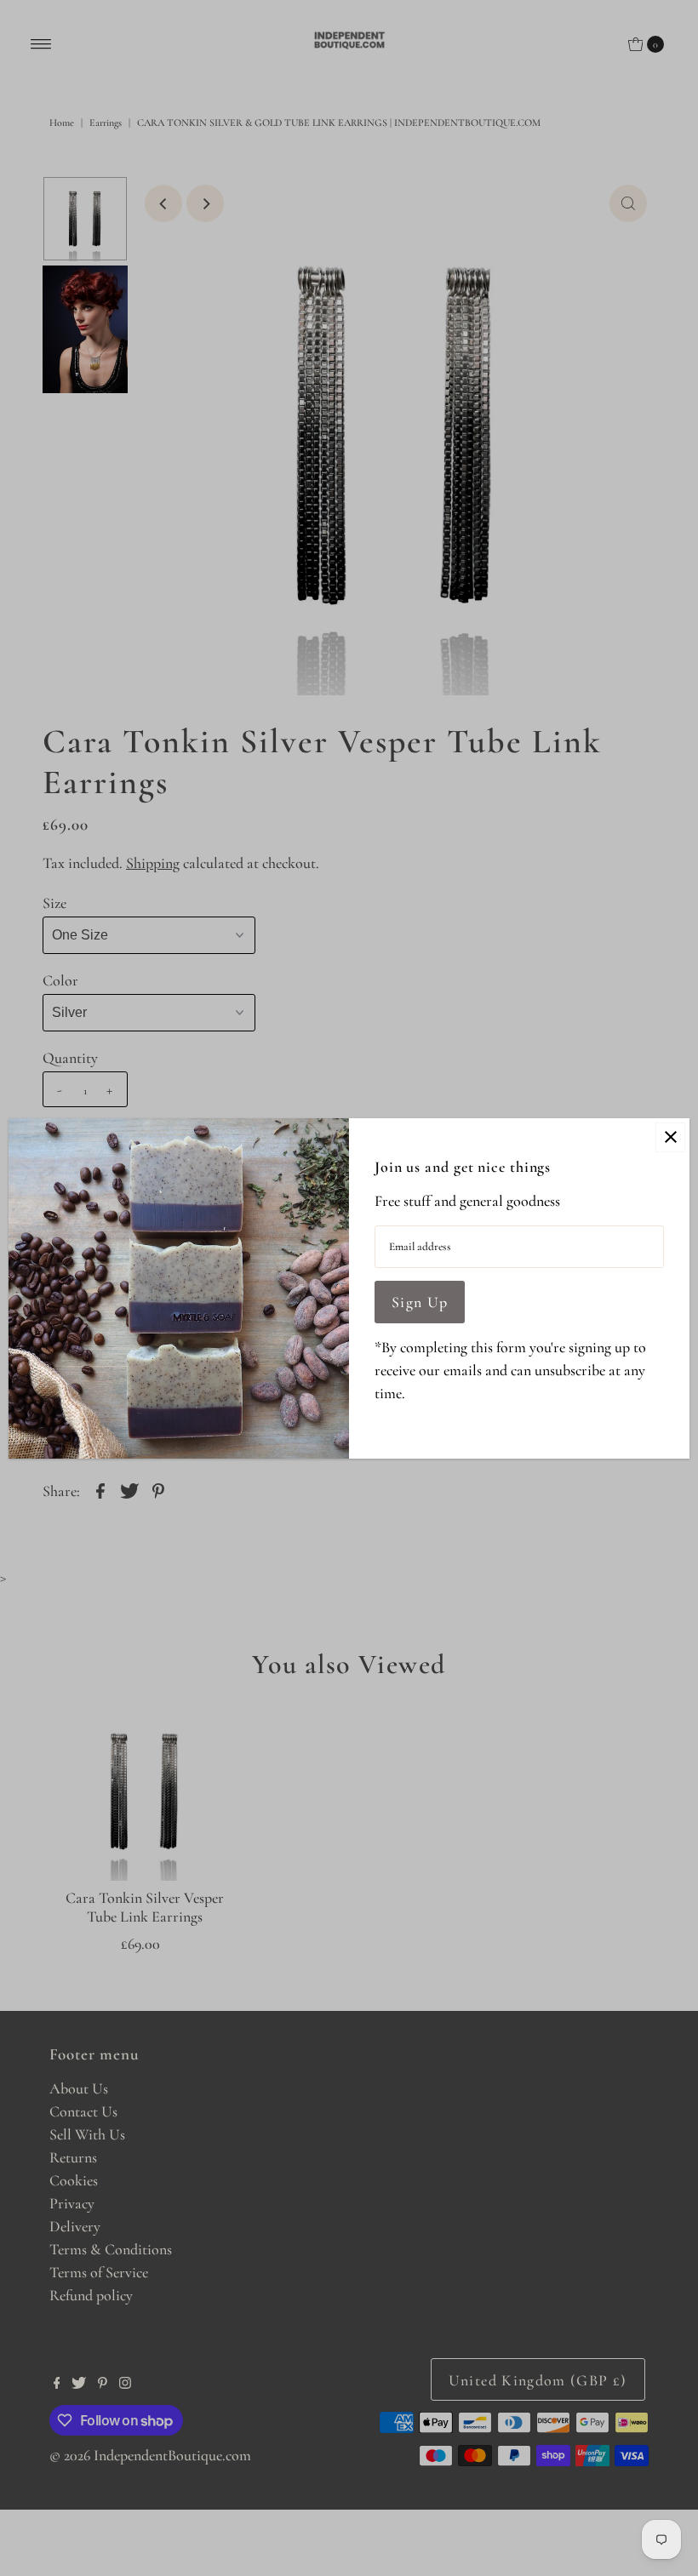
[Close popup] (670, 1137)
